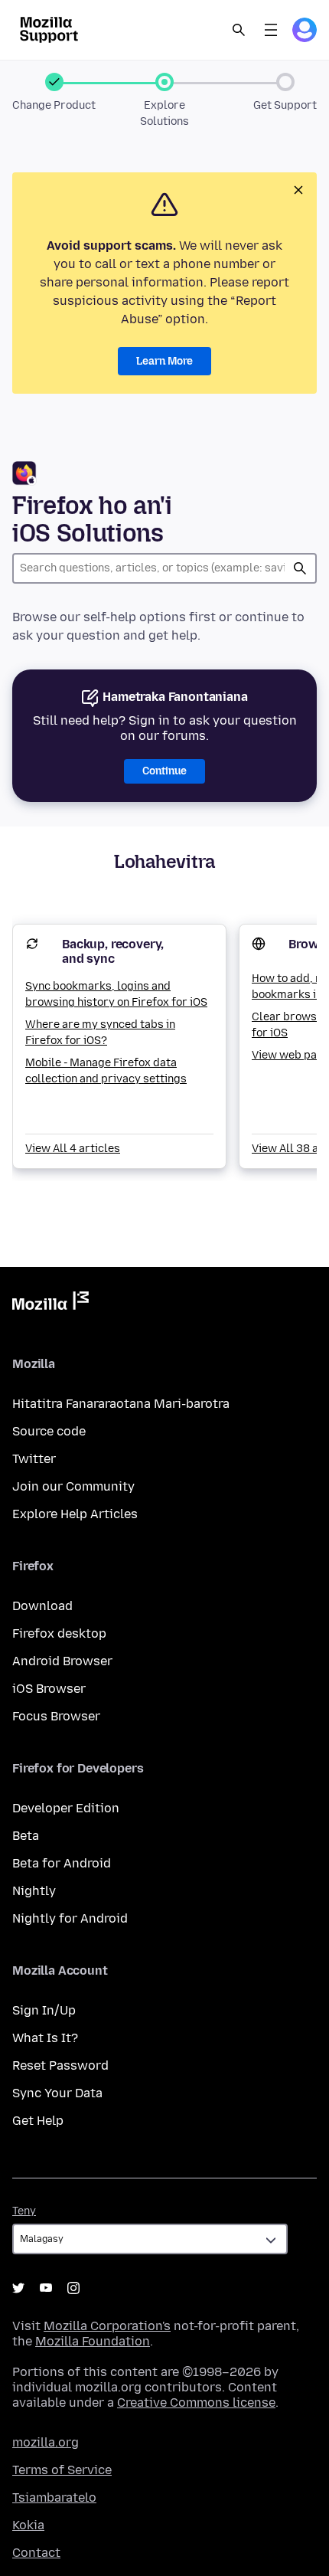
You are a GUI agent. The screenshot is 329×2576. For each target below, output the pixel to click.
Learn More (164, 361)
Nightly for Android (70, 1918)
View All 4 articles (73, 1149)
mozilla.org (46, 2442)
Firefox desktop (59, 1633)
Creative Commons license (196, 2403)
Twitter (34, 1459)
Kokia (28, 2525)
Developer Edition (66, 1808)
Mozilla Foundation (93, 2341)
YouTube (46, 2288)
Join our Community (73, 1486)
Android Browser (62, 1661)
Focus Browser (56, 1716)
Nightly (34, 1891)
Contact (36, 2553)
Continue (164, 771)
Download (42, 1606)
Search (239, 30)
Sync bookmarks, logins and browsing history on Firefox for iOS (116, 994)
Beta (26, 1836)
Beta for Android (62, 1863)
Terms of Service (62, 2470)
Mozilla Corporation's (107, 2326)
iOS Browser (49, 1689)
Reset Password (60, 2065)
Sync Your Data (57, 2093)
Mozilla (50, 1304)
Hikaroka (300, 568)
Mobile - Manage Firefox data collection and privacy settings (106, 1071)
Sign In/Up (44, 2010)
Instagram (73, 2288)
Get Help (38, 2121)
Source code (49, 1431)
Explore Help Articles (75, 1514)
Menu (271, 30)
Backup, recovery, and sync (113, 951)
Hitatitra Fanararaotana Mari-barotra (121, 1404)
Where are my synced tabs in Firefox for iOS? (100, 1033)
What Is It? (45, 2038)
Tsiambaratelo (54, 2497)
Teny (24, 2211)
